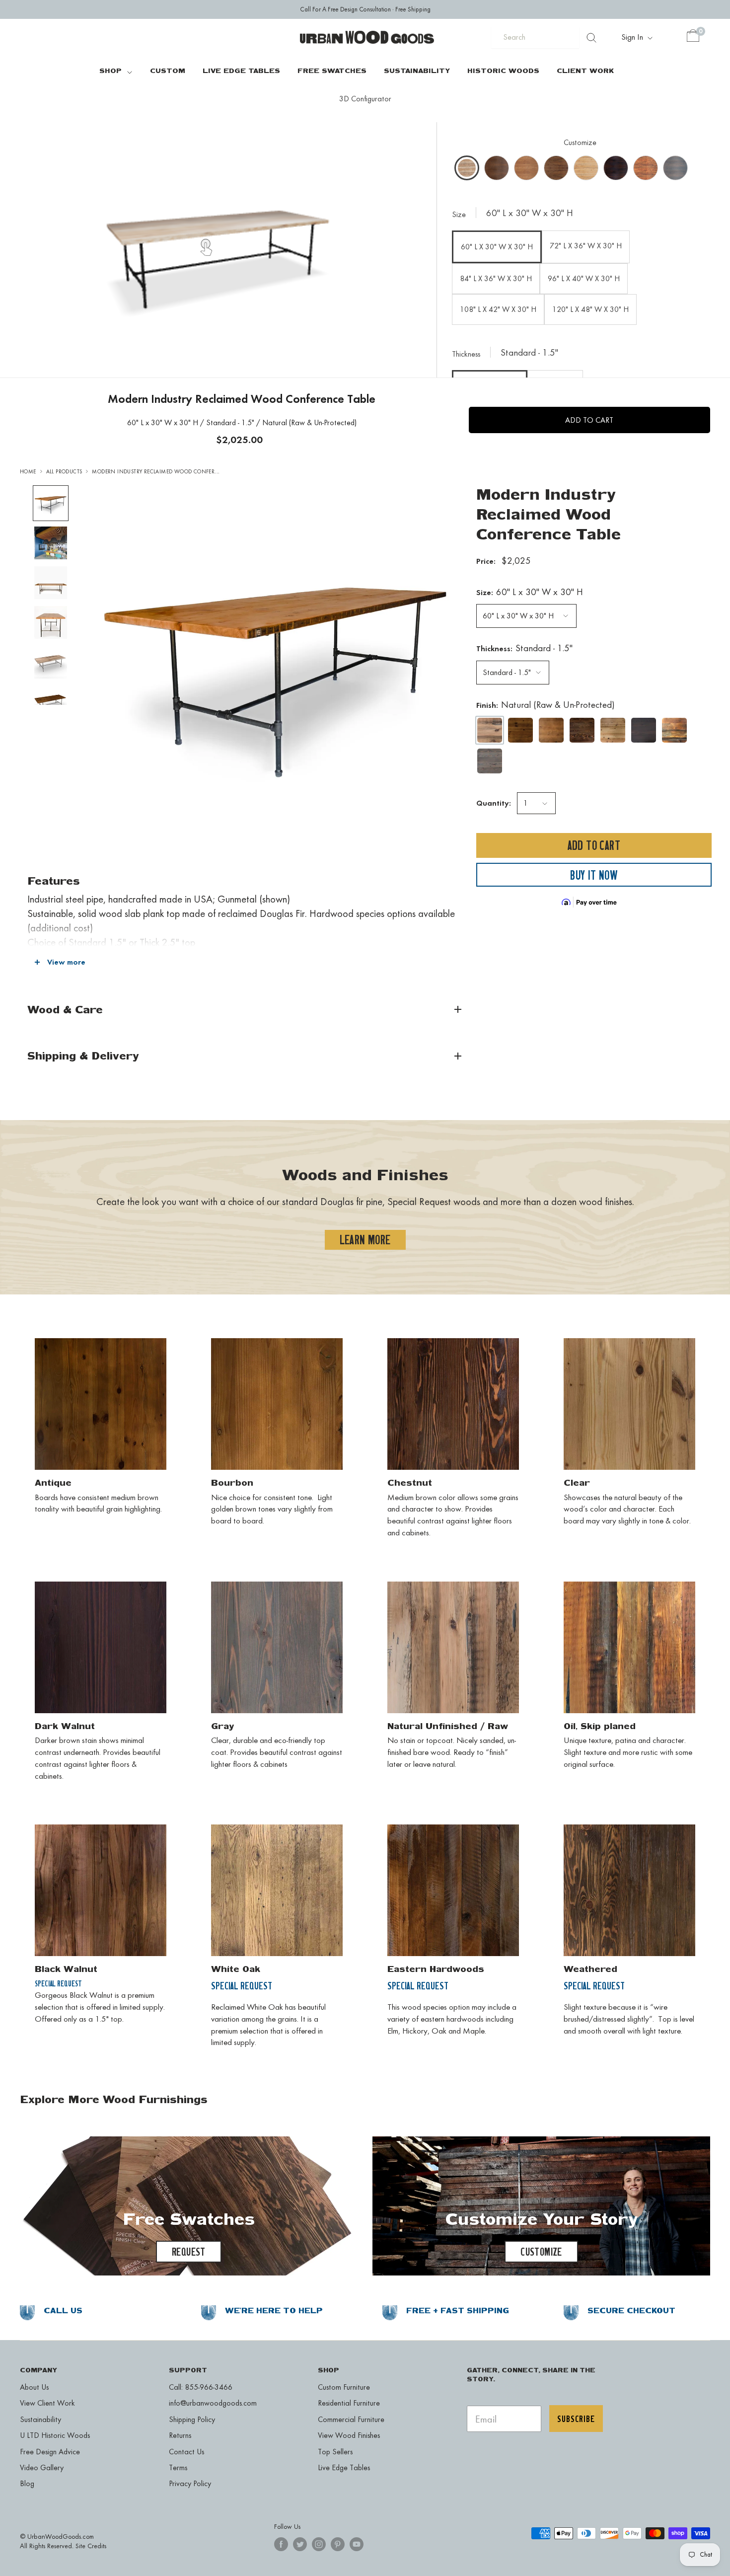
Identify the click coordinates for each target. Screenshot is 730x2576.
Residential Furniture (349, 2403)
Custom (168, 70)
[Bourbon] (551, 731)
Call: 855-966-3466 (201, 2387)
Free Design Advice (50, 2452)
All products (64, 472)
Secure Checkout (631, 2311)
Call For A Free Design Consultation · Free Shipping (365, 9)
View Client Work (47, 2403)
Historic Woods (503, 70)
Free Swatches (332, 70)
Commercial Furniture (351, 2419)
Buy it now (594, 875)
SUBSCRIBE (576, 2419)
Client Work (585, 70)
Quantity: (494, 803)
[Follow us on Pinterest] (338, 2544)
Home (28, 472)
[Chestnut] (582, 731)
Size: (530, 592)
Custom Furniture (344, 2387)
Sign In (633, 37)
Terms (178, 2467)
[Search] (591, 37)
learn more (365, 1240)
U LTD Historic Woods (55, 2435)
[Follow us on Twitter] (300, 2544)
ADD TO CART (589, 420)
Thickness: (524, 648)
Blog (27, 2483)
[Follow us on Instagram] (319, 2544)
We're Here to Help (274, 2311)
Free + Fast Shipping (458, 2311)
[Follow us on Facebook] (281, 2544)
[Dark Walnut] (644, 731)
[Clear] (613, 731)
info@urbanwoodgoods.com (213, 2403)
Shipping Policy (192, 2419)
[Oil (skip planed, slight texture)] (674, 731)
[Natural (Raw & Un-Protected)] (490, 731)
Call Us (63, 2311)
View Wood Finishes (349, 2435)
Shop (110, 70)
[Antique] (520, 731)
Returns (180, 2435)
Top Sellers (335, 2452)
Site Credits (91, 2546)
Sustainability (417, 70)
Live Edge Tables (241, 70)
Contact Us (186, 2452)
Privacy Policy (190, 2483)
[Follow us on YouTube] (357, 2544)
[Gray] (490, 761)
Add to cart (594, 846)
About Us (34, 2387)
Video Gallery (42, 2467)
